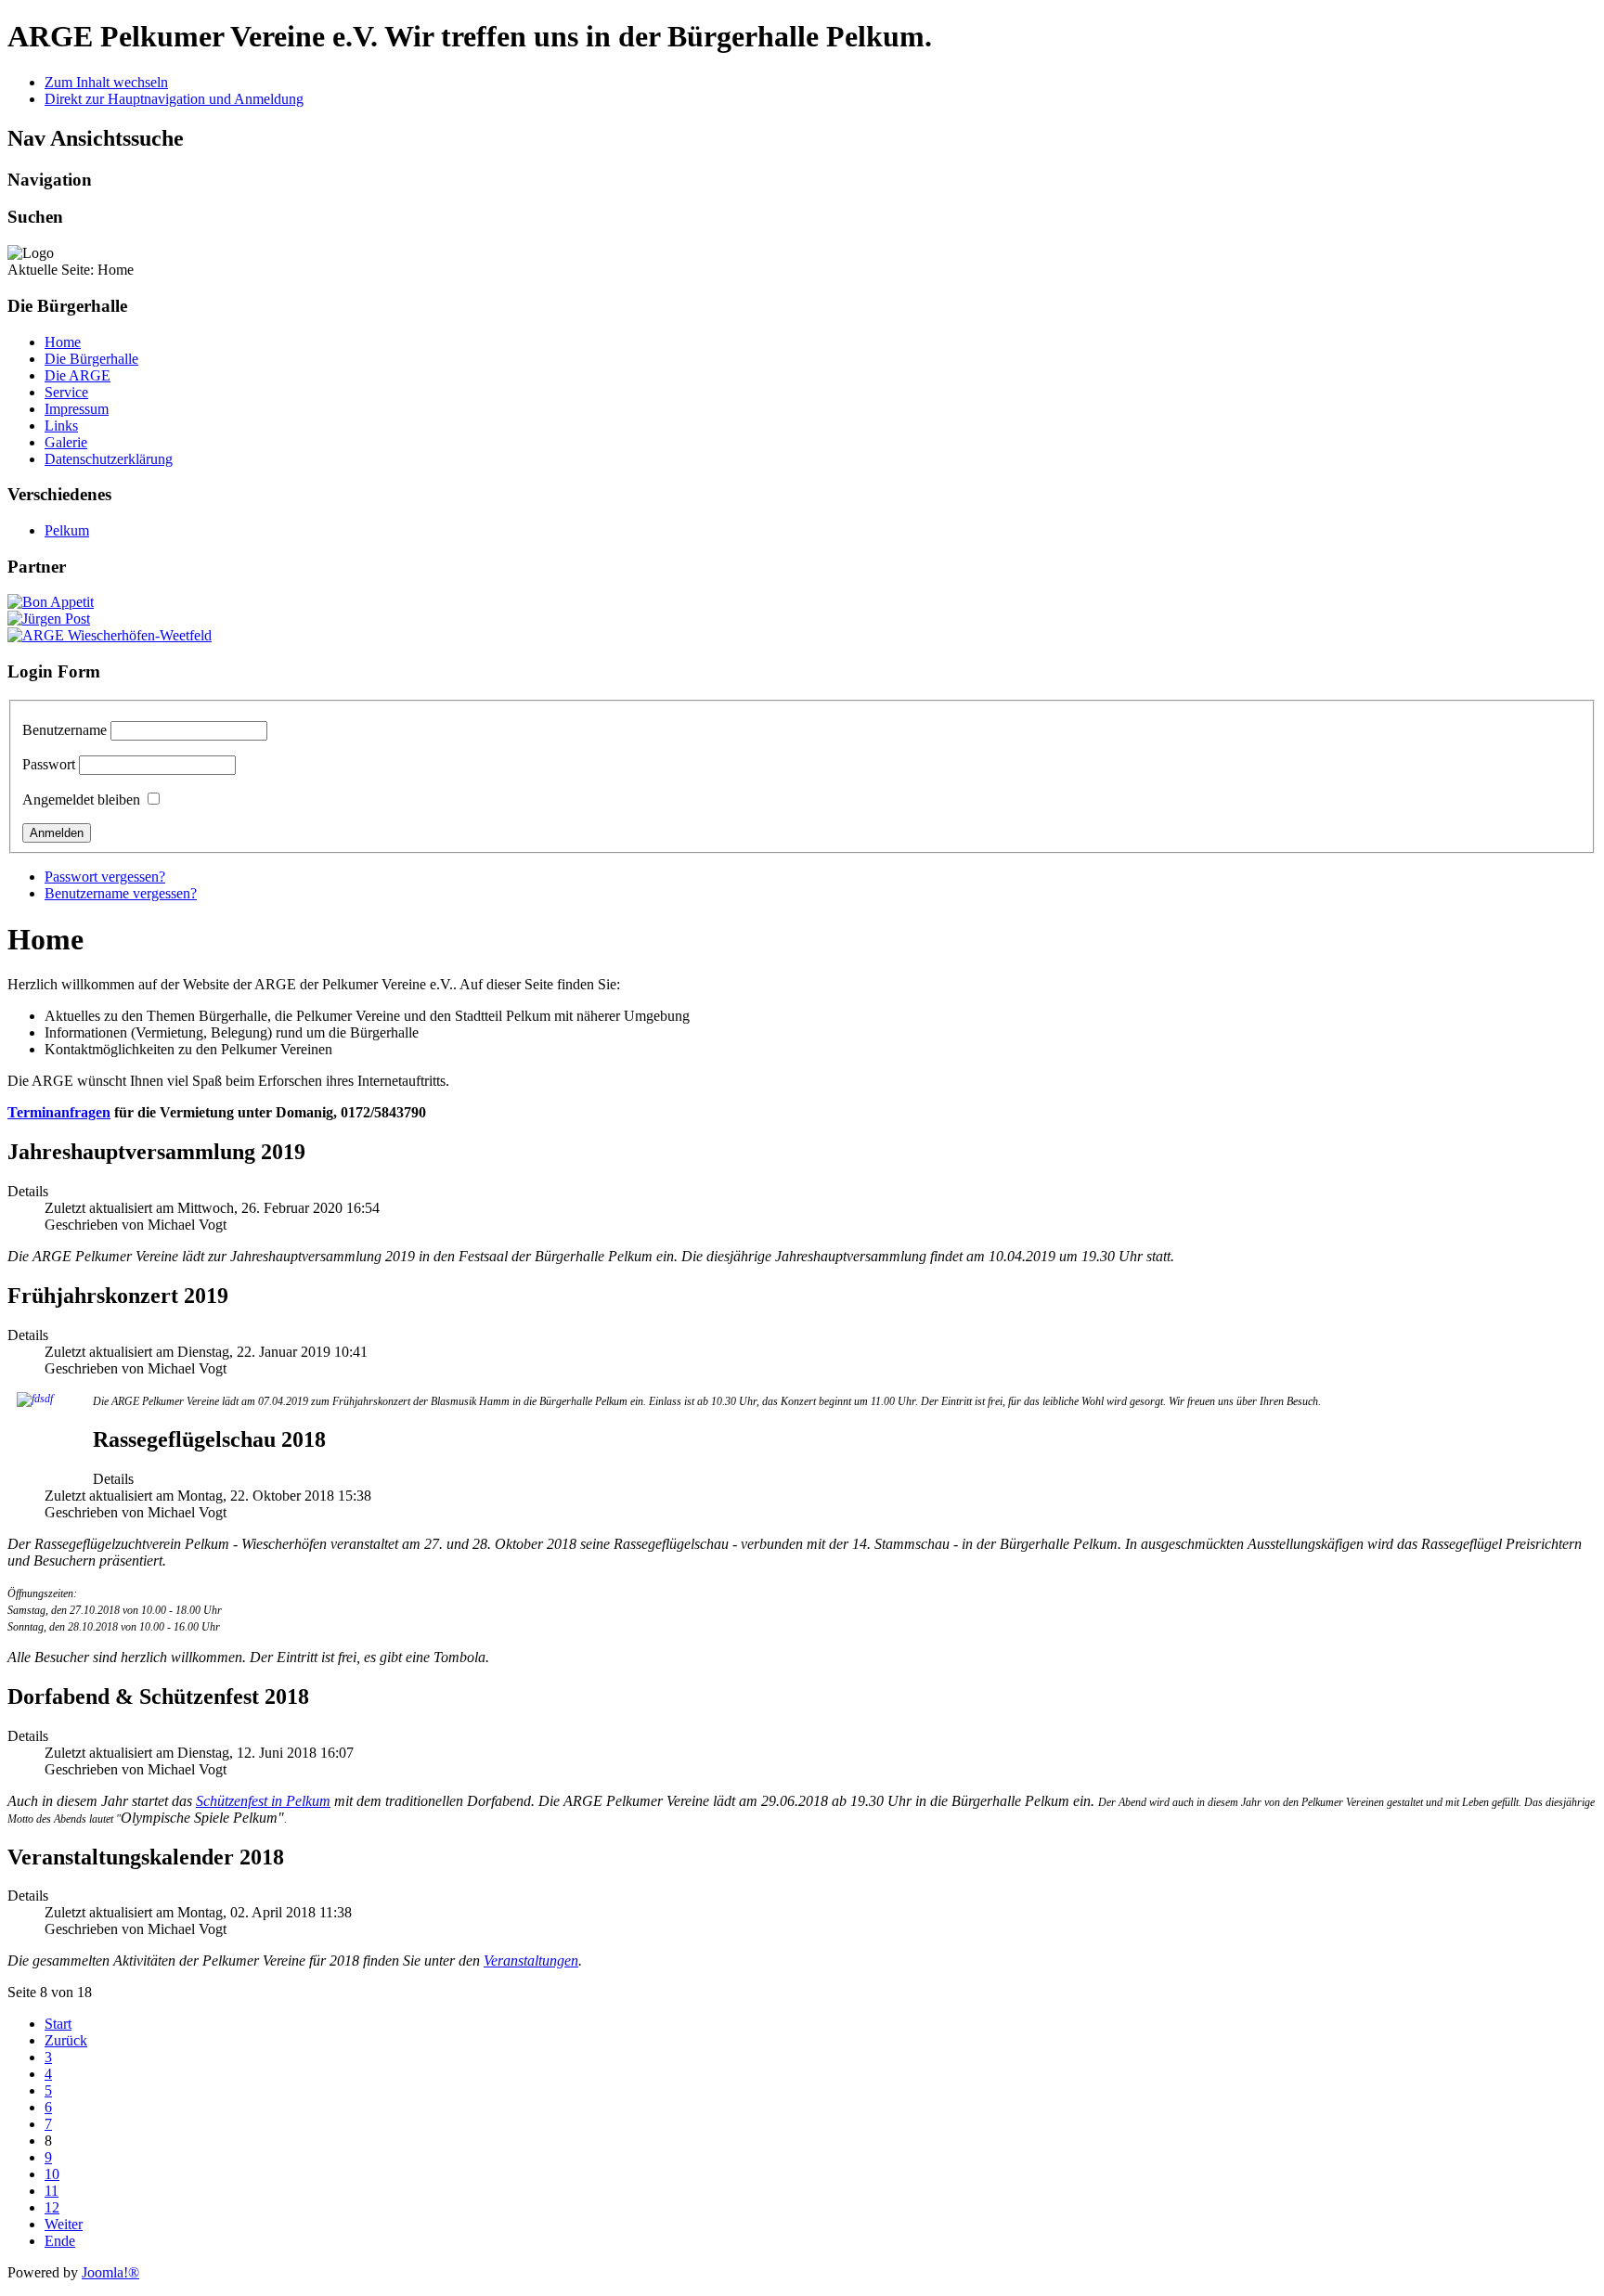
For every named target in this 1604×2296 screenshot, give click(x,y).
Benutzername (65, 730)
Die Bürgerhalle (91, 359)
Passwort (49, 764)
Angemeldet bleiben (81, 800)
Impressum (77, 409)
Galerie (66, 442)
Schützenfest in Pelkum (263, 1801)
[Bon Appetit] (51, 602)
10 (52, 2174)
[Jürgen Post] (49, 619)
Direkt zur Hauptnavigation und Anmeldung (174, 99)
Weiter (64, 2224)
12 (52, 2207)
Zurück (66, 2040)
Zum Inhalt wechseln (106, 82)
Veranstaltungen (531, 1961)
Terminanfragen (59, 1112)
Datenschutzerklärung (109, 459)
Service (66, 392)
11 (52, 2191)
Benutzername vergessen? (121, 893)
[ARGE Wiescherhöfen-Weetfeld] (110, 635)
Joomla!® (110, 2272)
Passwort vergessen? (105, 877)
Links (61, 426)
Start (58, 2024)
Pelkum (67, 530)
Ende (60, 2241)
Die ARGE (78, 375)
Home (63, 342)
